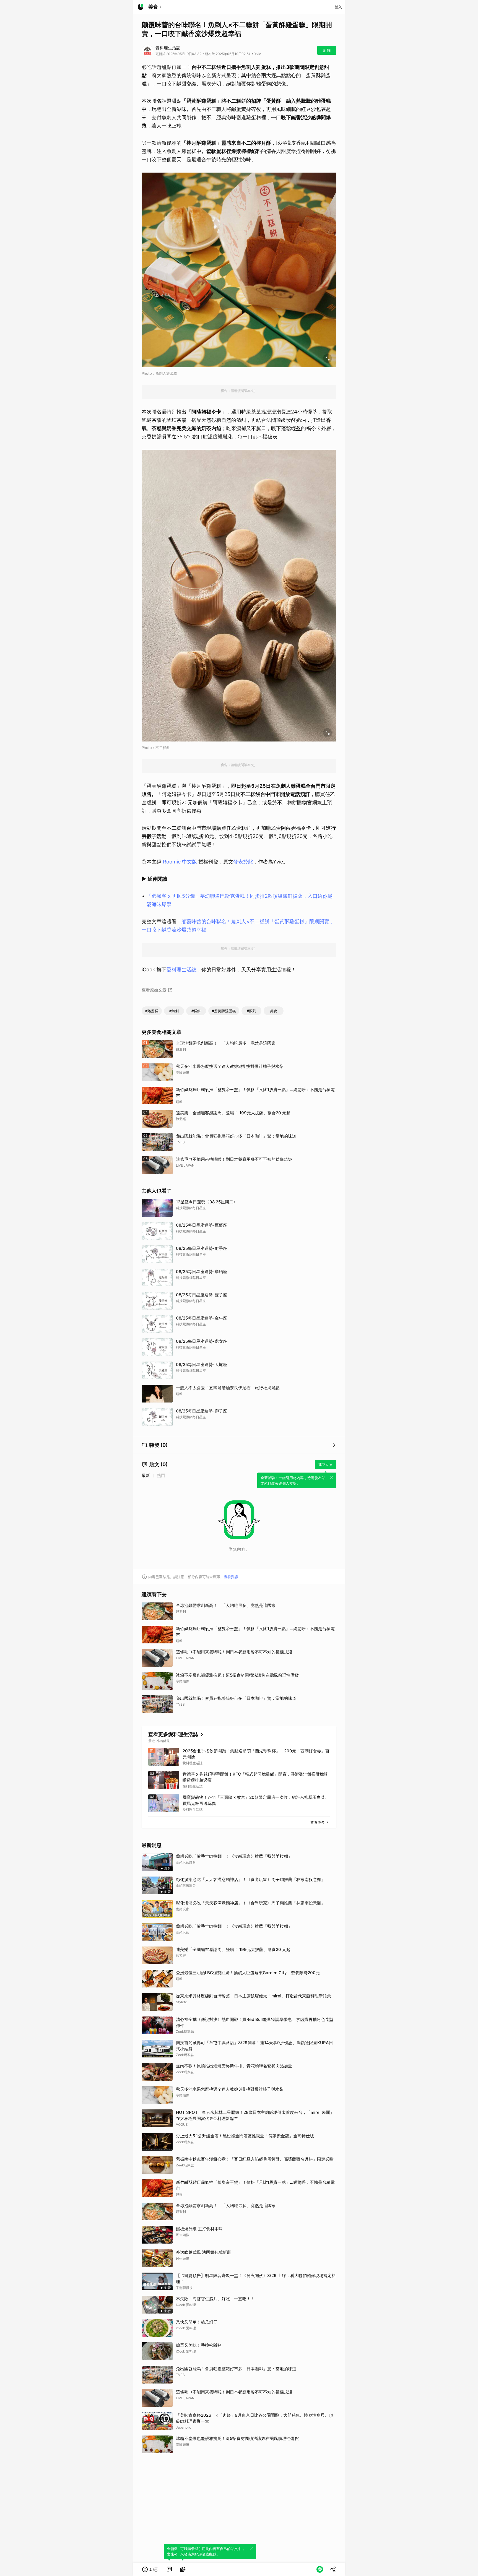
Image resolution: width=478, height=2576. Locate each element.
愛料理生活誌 (181, 970)
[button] (150, 2569)
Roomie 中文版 (180, 862)
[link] (169, 2569)
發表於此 (243, 862)
